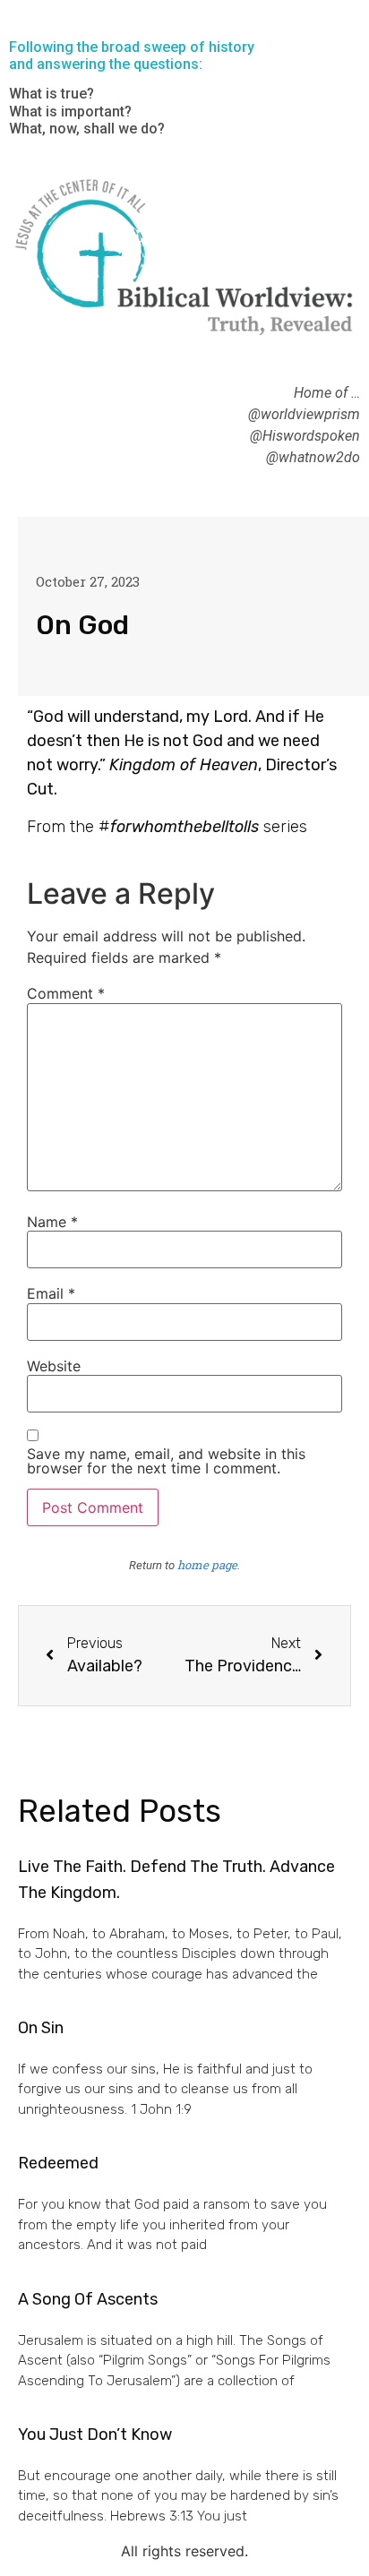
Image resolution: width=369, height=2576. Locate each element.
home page (207, 1565)
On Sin (41, 2028)
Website (54, 1366)
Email (51, 1293)
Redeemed (58, 2163)
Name (52, 1222)
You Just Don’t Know (95, 2434)
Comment (66, 993)
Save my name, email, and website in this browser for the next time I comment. (166, 1461)
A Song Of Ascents (88, 2299)
